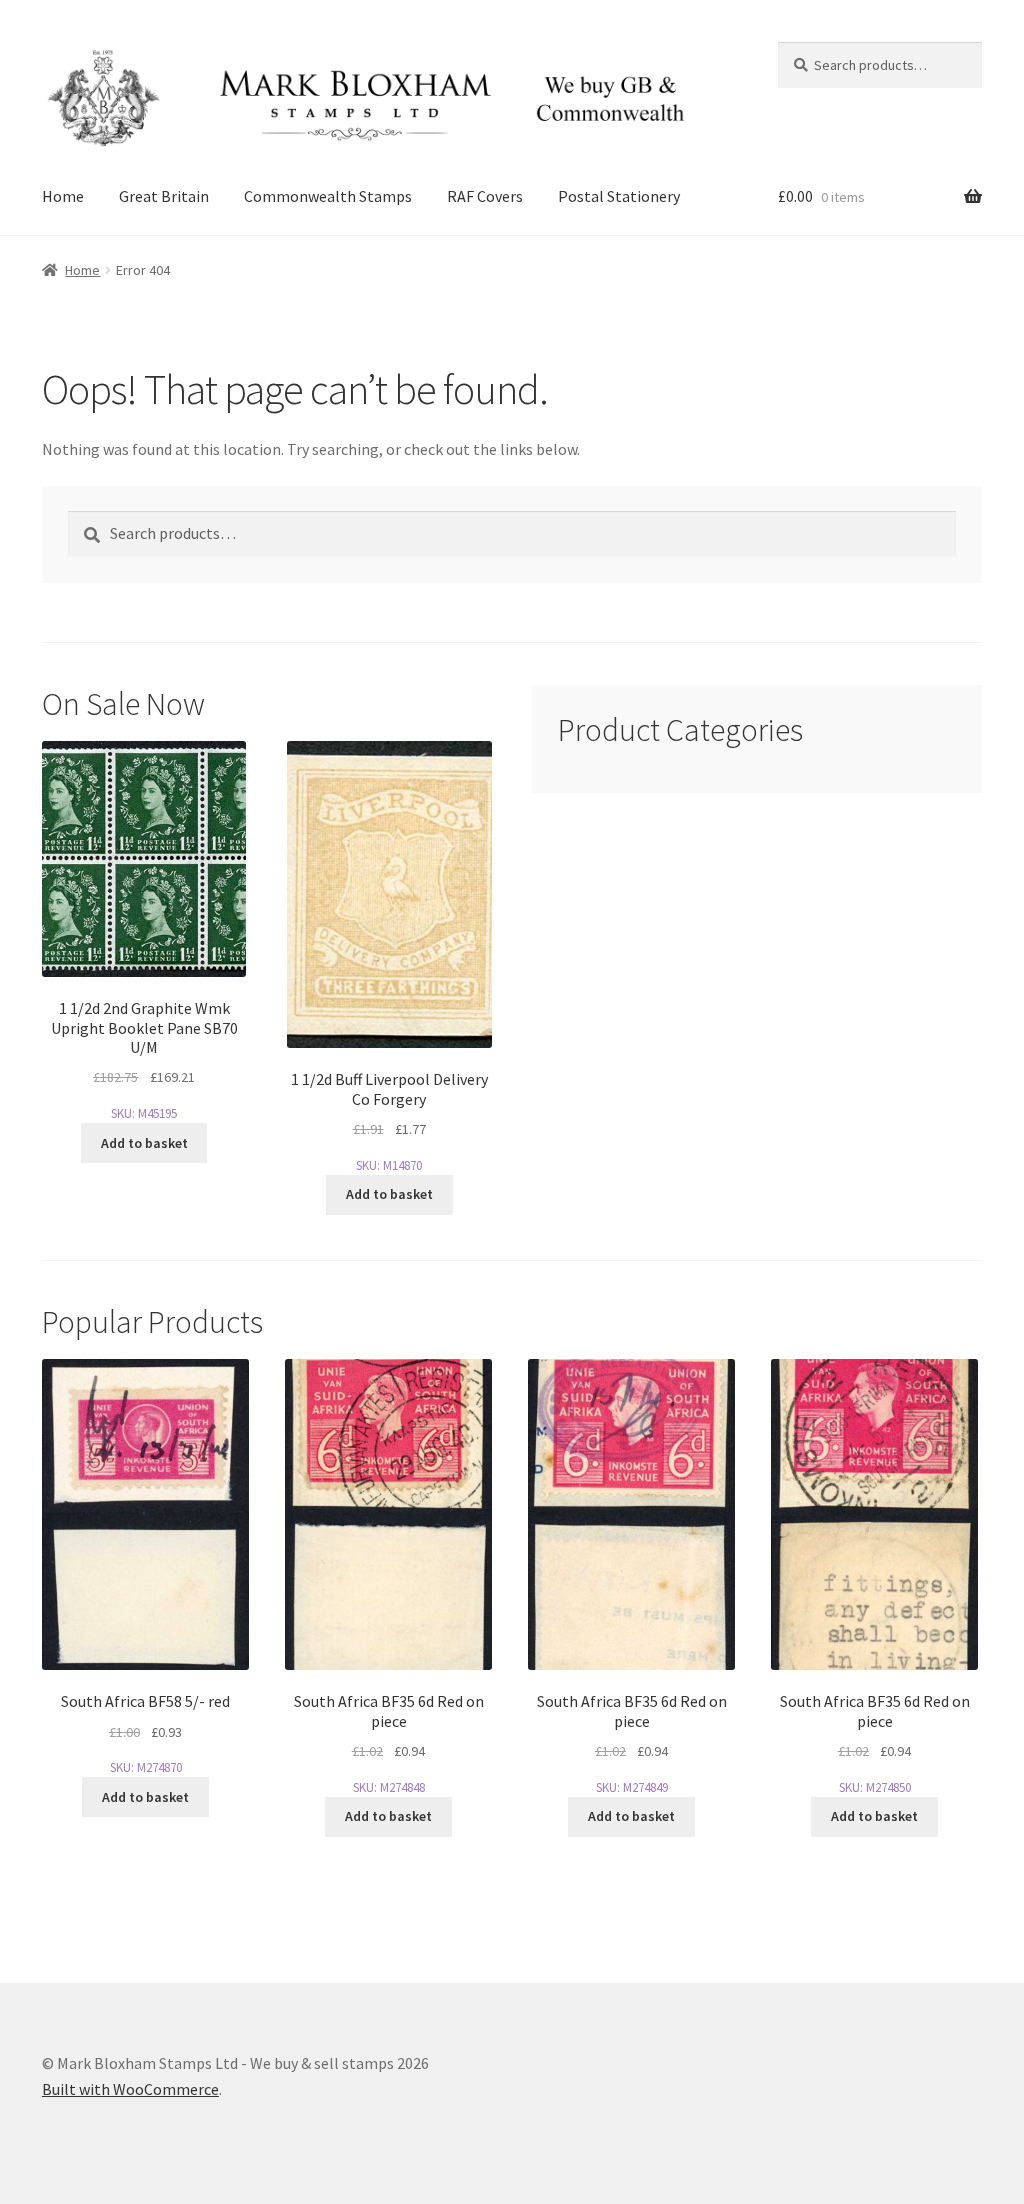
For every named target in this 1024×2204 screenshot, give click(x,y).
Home (63, 196)
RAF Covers (485, 196)
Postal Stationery (619, 196)
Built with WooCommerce (130, 2089)
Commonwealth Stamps (328, 196)
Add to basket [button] (144, 1143)
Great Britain (164, 196)
